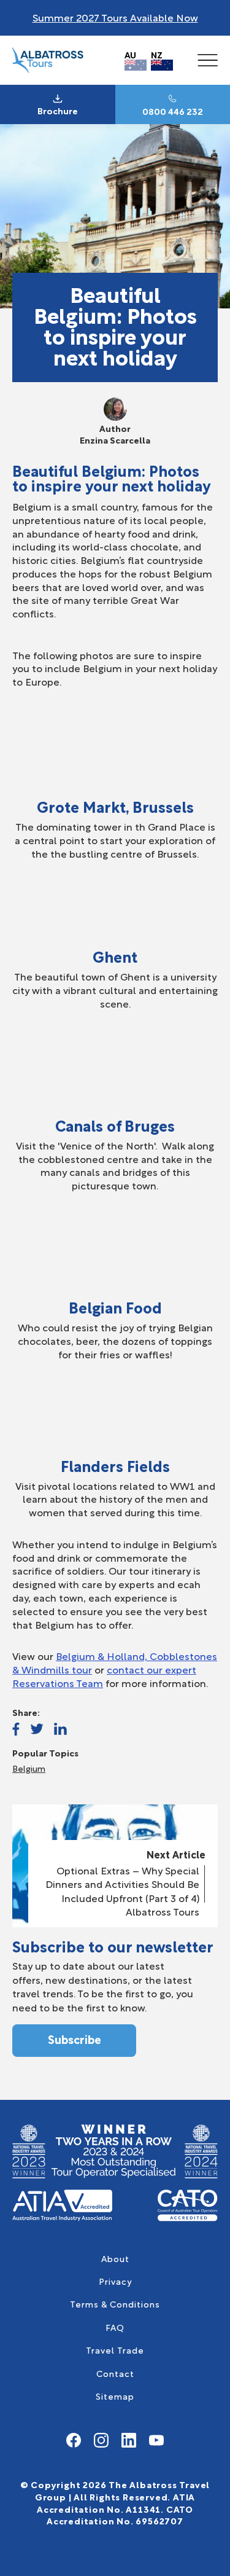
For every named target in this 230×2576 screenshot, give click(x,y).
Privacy (115, 2281)
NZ (157, 54)
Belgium (29, 1768)
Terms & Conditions (115, 2304)
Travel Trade (115, 2350)
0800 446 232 (173, 111)
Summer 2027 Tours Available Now (115, 17)
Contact (115, 2373)
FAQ (115, 2327)
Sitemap (115, 2396)
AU (130, 54)
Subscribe (75, 2039)
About (115, 2258)
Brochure (58, 111)
